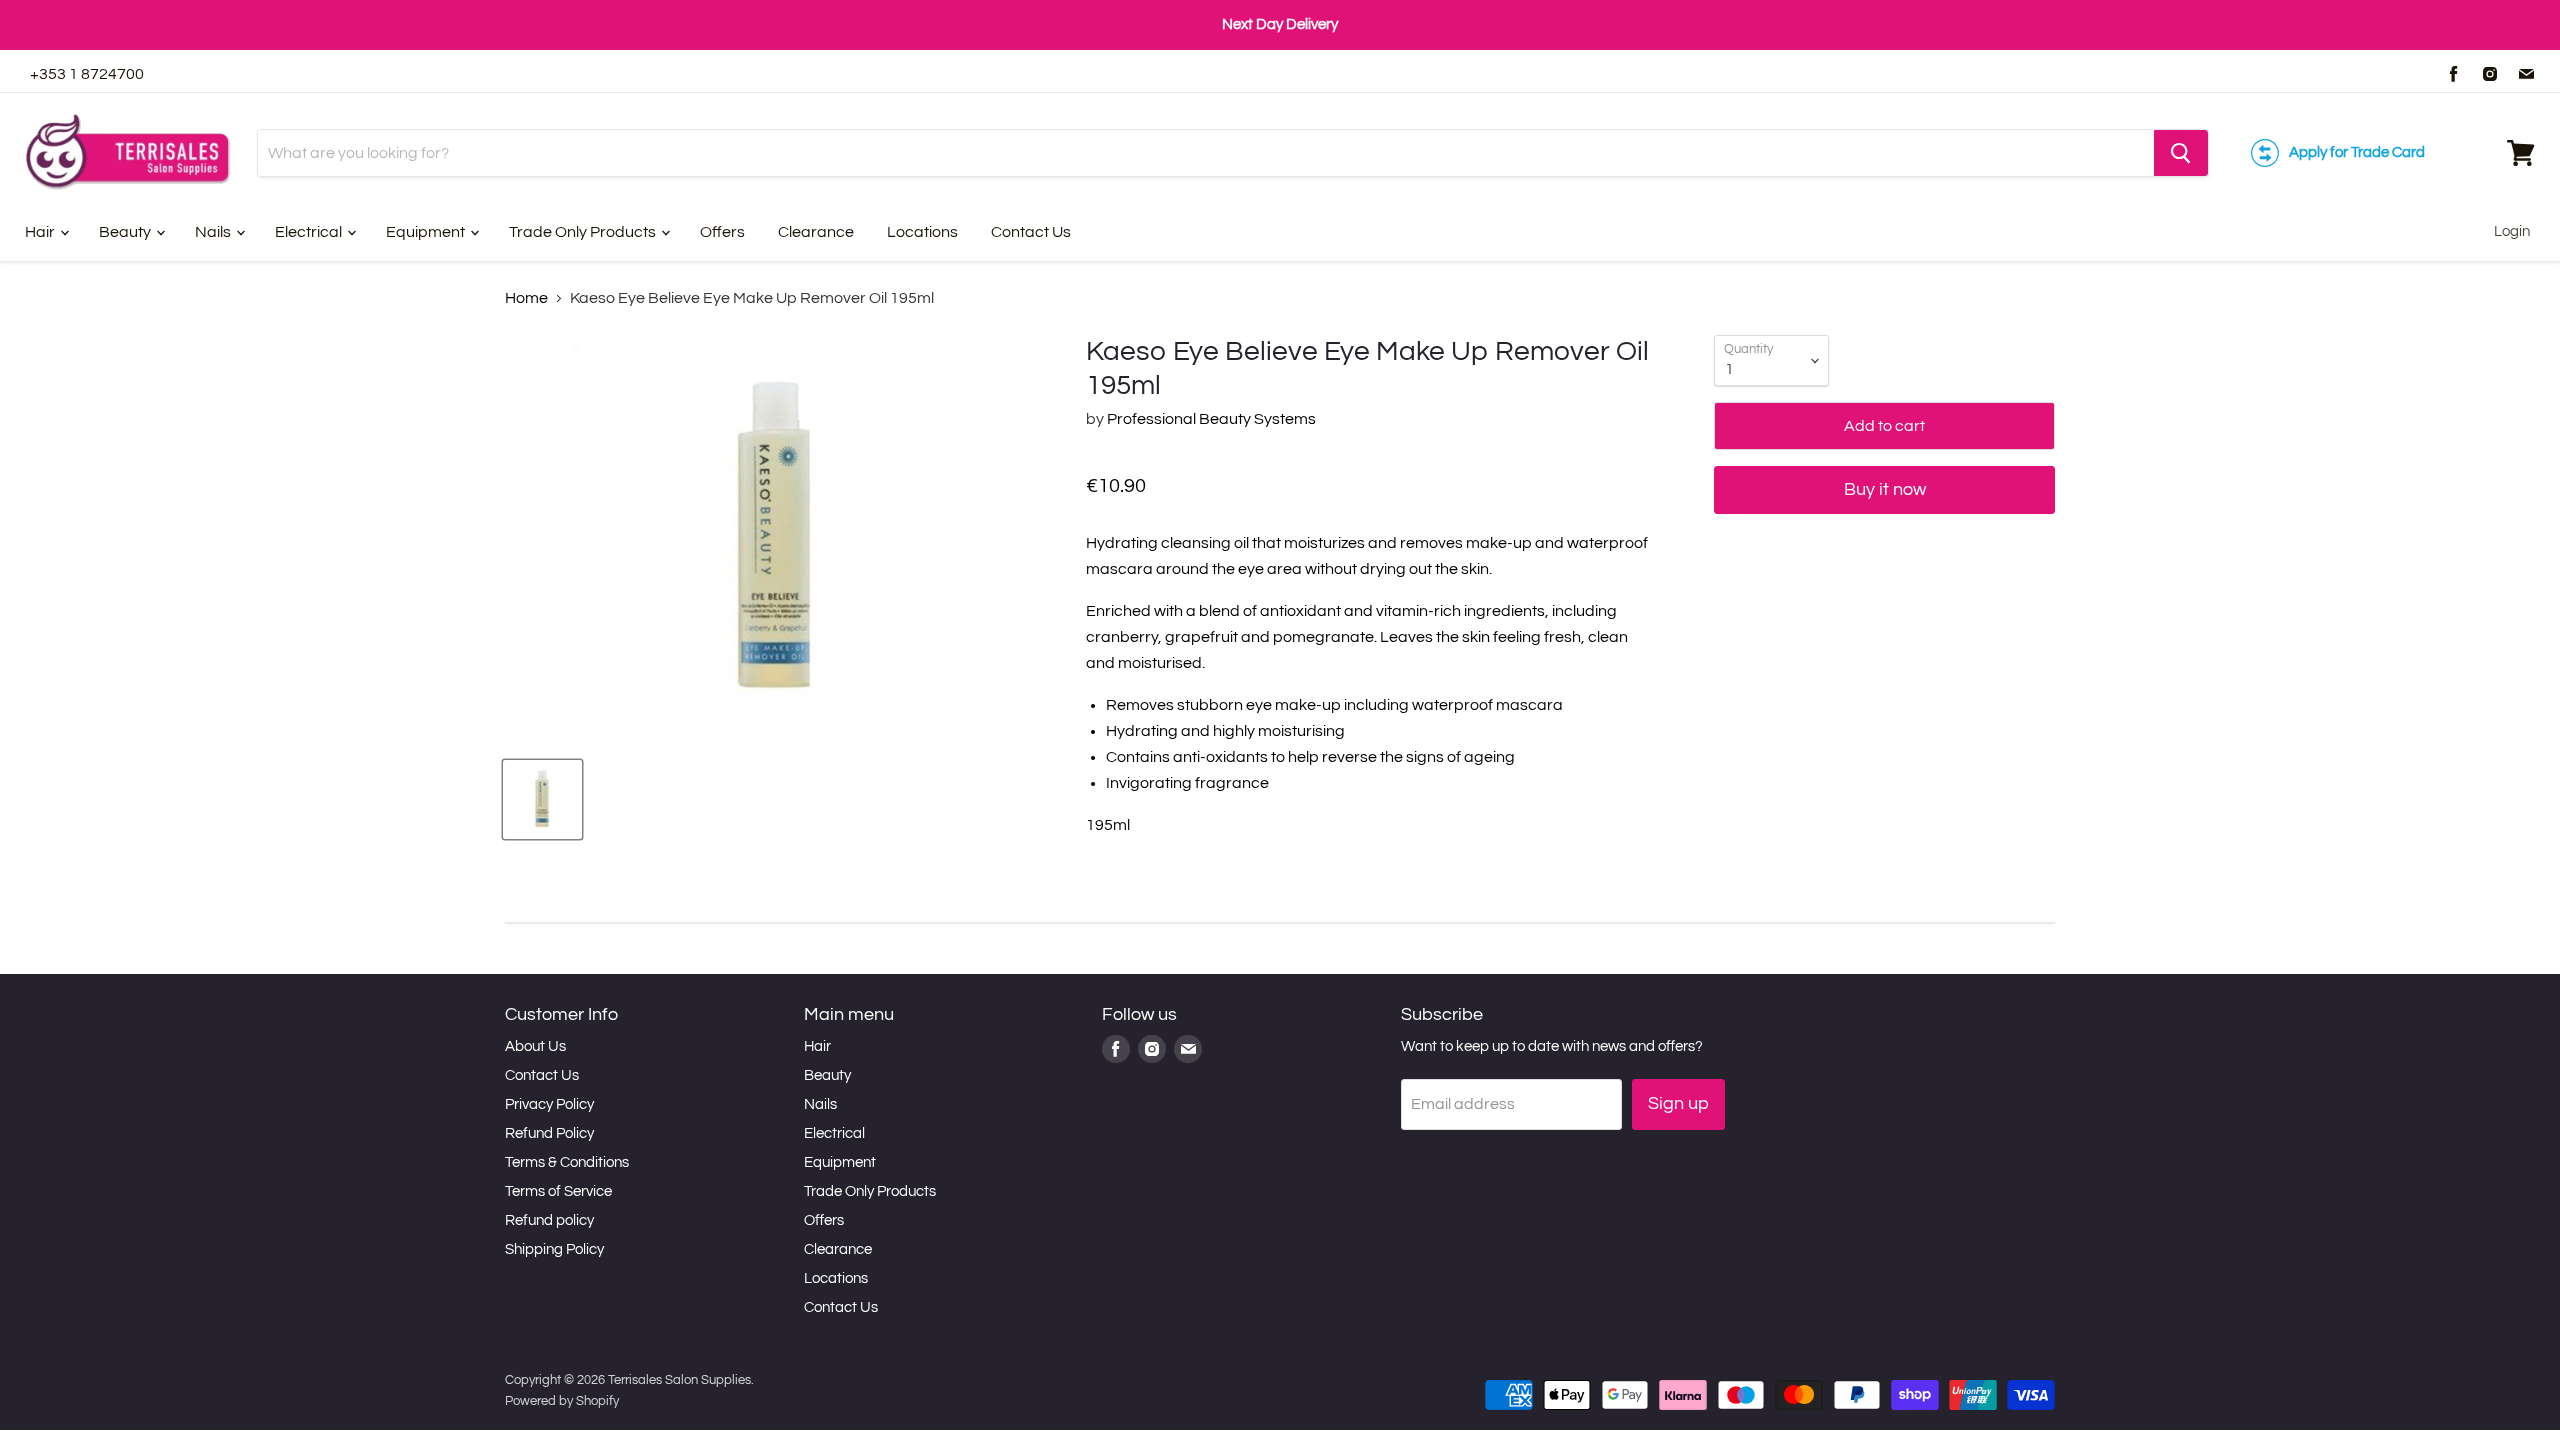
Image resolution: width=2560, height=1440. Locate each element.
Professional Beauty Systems (1211, 419)
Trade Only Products (584, 232)
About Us (535, 1046)
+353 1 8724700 (87, 74)
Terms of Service (558, 1191)
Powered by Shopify (562, 1401)
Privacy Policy (549, 1104)
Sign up (1678, 1103)
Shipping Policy (554, 1249)
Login (2512, 231)
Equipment (427, 232)
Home (526, 298)
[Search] (2181, 153)
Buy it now (1885, 489)
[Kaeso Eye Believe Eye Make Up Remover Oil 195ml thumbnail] (542, 799)
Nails (214, 232)
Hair (41, 232)
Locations (922, 232)
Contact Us (1031, 232)
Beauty (126, 232)
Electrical (310, 232)
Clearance (816, 232)
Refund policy (549, 1220)
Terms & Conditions (567, 1162)
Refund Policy (549, 1133)
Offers (722, 232)
